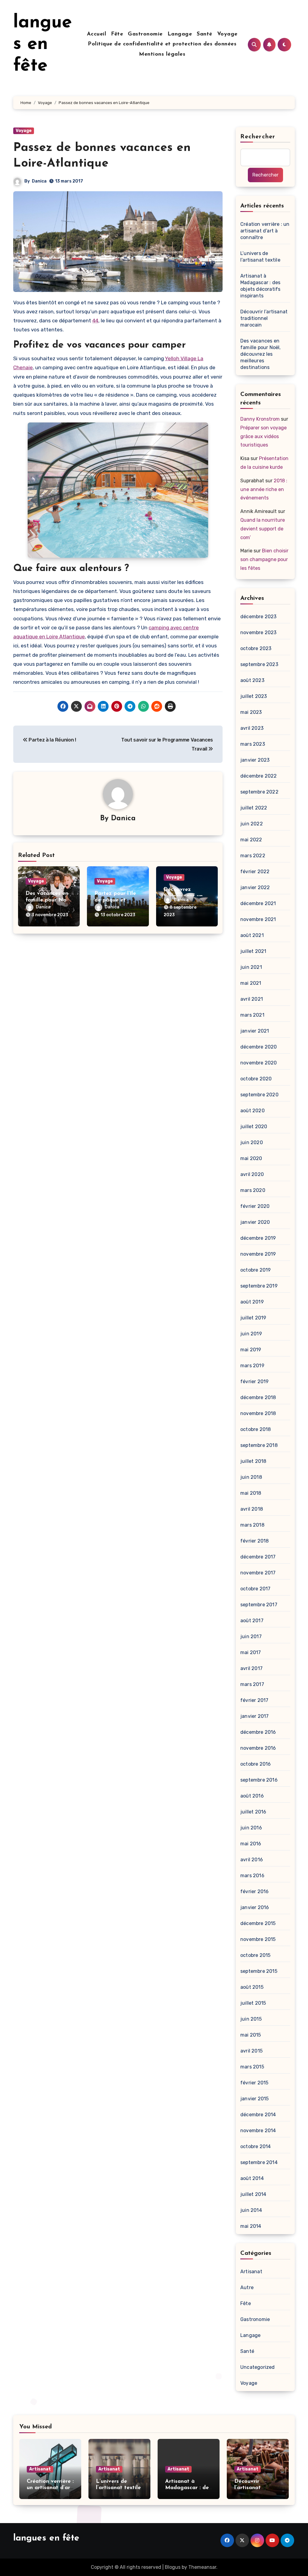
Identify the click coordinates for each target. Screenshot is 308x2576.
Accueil (97, 34)
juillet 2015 (253, 2003)
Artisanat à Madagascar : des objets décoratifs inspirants (260, 286)
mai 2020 (251, 1158)
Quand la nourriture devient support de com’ (263, 529)
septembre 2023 (259, 664)
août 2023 (252, 680)
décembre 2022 (259, 776)
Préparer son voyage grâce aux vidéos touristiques (263, 436)
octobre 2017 (255, 1589)
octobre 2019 (256, 1270)
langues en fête (43, 45)
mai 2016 (251, 1844)
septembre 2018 (259, 1445)
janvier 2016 (255, 1907)
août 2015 (252, 1987)
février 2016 (254, 1891)
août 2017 (252, 1621)
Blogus (173, 2567)
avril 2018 (252, 1509)
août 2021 (252, 935)
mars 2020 (253, 1190)
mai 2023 (251, 712)
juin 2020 (252, 1142)
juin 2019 (251, 1334)
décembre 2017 (258, 1557)
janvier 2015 (254, 2099)
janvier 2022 (255, 887)
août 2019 (252, 1302)
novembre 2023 (259, 632)
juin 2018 (251, 1477)
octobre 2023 (256, 648)
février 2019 (254, 1382)
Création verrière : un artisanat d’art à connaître (265, 231)
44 (95, 321)
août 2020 (253, 1111)
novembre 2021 (258, 919)
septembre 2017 (259, 1605)
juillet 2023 (254, 696)
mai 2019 (251, 1350)
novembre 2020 (259, 1063)
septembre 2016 (259, 1780)
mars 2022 (253, 856)
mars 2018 (252, 1525)
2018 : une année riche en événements (264, 489)
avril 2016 (252, 1860)
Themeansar (202, 2567)
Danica (39, 181)
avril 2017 (251, 1668)
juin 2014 (251, 2210)
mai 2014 (251, 2226)
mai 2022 (251, 840)
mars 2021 (252, 1015)
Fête (117, 34)
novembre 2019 (258, 1254)
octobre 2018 (256, 1429)
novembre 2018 (258, 1413)
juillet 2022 (254, 808)
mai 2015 (251, 2035)
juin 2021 (251, 967)
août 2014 (252, 2178)
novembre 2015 (258, 1939)
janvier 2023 (255, 760)
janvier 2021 (255, 1031)
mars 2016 (252, 1876)
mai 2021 (251, 983)
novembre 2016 (258, 1748)
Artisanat (251, 2272)
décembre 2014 (258, 2115)
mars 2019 (252, 1366)
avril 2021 (252, 999)
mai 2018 (251, 1493)
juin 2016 (251, 1828)
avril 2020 (252, 1174)
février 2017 (254, 1700)
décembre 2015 (258, 1923)
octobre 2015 (255, 1955)
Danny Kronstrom (260, 419)
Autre (247, 2287)
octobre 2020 (256, 1079)
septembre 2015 (259, 1971)
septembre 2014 (259, 2162)
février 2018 (254, 1541)
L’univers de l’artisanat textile (260, 257)
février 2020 (255, 1206)
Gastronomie (145, 34)
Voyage (227, 34)
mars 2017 (252, 1684)
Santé (205, 34)
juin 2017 (251, 1636)
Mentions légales (162, 54)
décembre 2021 (258, 903)
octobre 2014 (256, 2146)
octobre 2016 (256, 1764)
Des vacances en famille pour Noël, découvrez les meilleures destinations (261, 354)
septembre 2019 (259, 1286)
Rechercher (258, 137)
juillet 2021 (253, 951)
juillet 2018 (253, 1461)
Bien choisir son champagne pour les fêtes (264, 559)
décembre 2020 (259, 1047)
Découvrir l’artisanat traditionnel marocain (264, 318)
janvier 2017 (254, 1716)
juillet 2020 (254, 1127)
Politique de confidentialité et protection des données (162, 44)
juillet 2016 (253, 1812)
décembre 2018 (258, 1397)
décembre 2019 (258, 1238)
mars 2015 (252, 2067)
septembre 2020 (259, 1095)
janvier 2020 (255, 1222)
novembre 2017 (258, 1573)
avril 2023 (252, 728)
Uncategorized (258, 2367)
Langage (180, 34)
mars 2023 (253, 744)
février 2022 (255, 872)
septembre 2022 (259, 792)
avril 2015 (251, 2051)
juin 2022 (252, 824)
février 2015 (254, 2083)
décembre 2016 (258, 1732)
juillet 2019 (253, 1318)
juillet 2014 (253, 2194)
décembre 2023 (259, 617)
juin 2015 (251, 2019)
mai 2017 (251, 1652)
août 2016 (252, 1796)
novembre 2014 (258, 2131)
